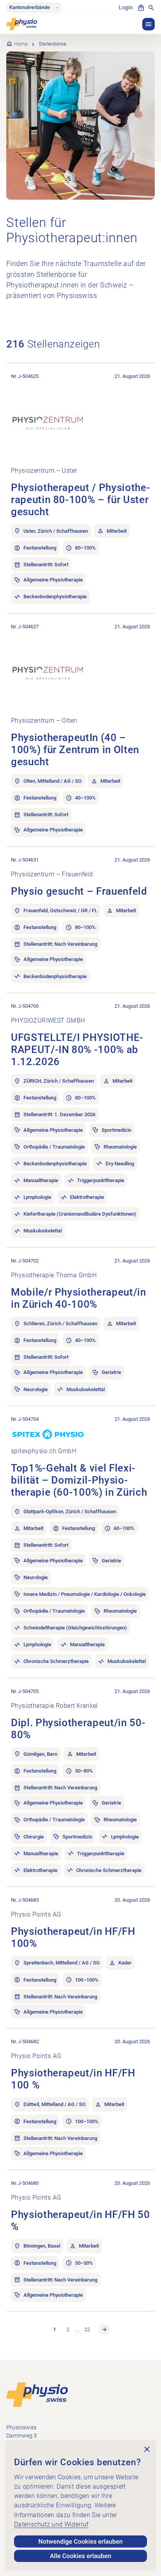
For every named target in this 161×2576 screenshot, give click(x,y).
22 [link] (87, 2329)
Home (21, 44)
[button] (148, 24)
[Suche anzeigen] (151, 8)
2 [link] (68, 2329)
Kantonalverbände (30, 8)
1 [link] (55, 2329)
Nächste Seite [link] (104, 2330)
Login (126, 8)
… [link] (77, 2329)
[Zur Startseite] (37, 2394)
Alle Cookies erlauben (81, 2556)
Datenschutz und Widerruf (51, 2524)
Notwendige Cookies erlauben (80, 2541)
